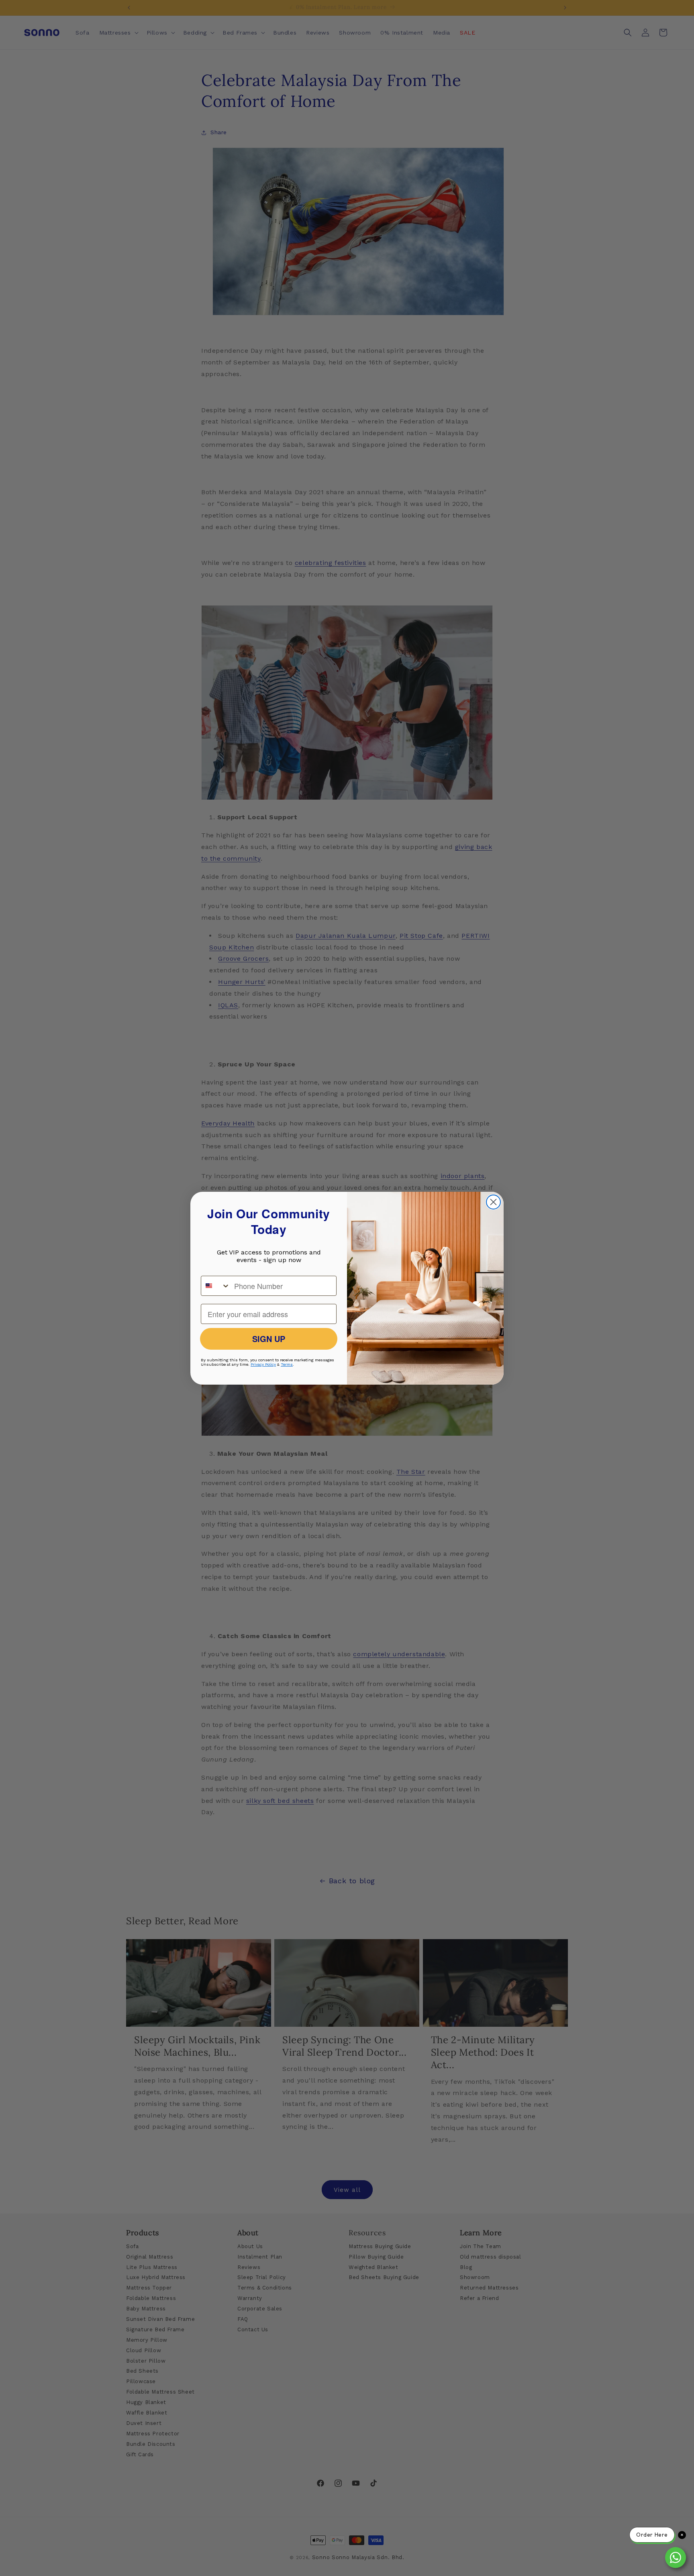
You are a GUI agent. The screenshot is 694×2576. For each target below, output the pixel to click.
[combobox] (216, 1286)
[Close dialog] (493, 1202)
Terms (287, 1364)
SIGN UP (269, 1339)
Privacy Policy (263, 1364)
